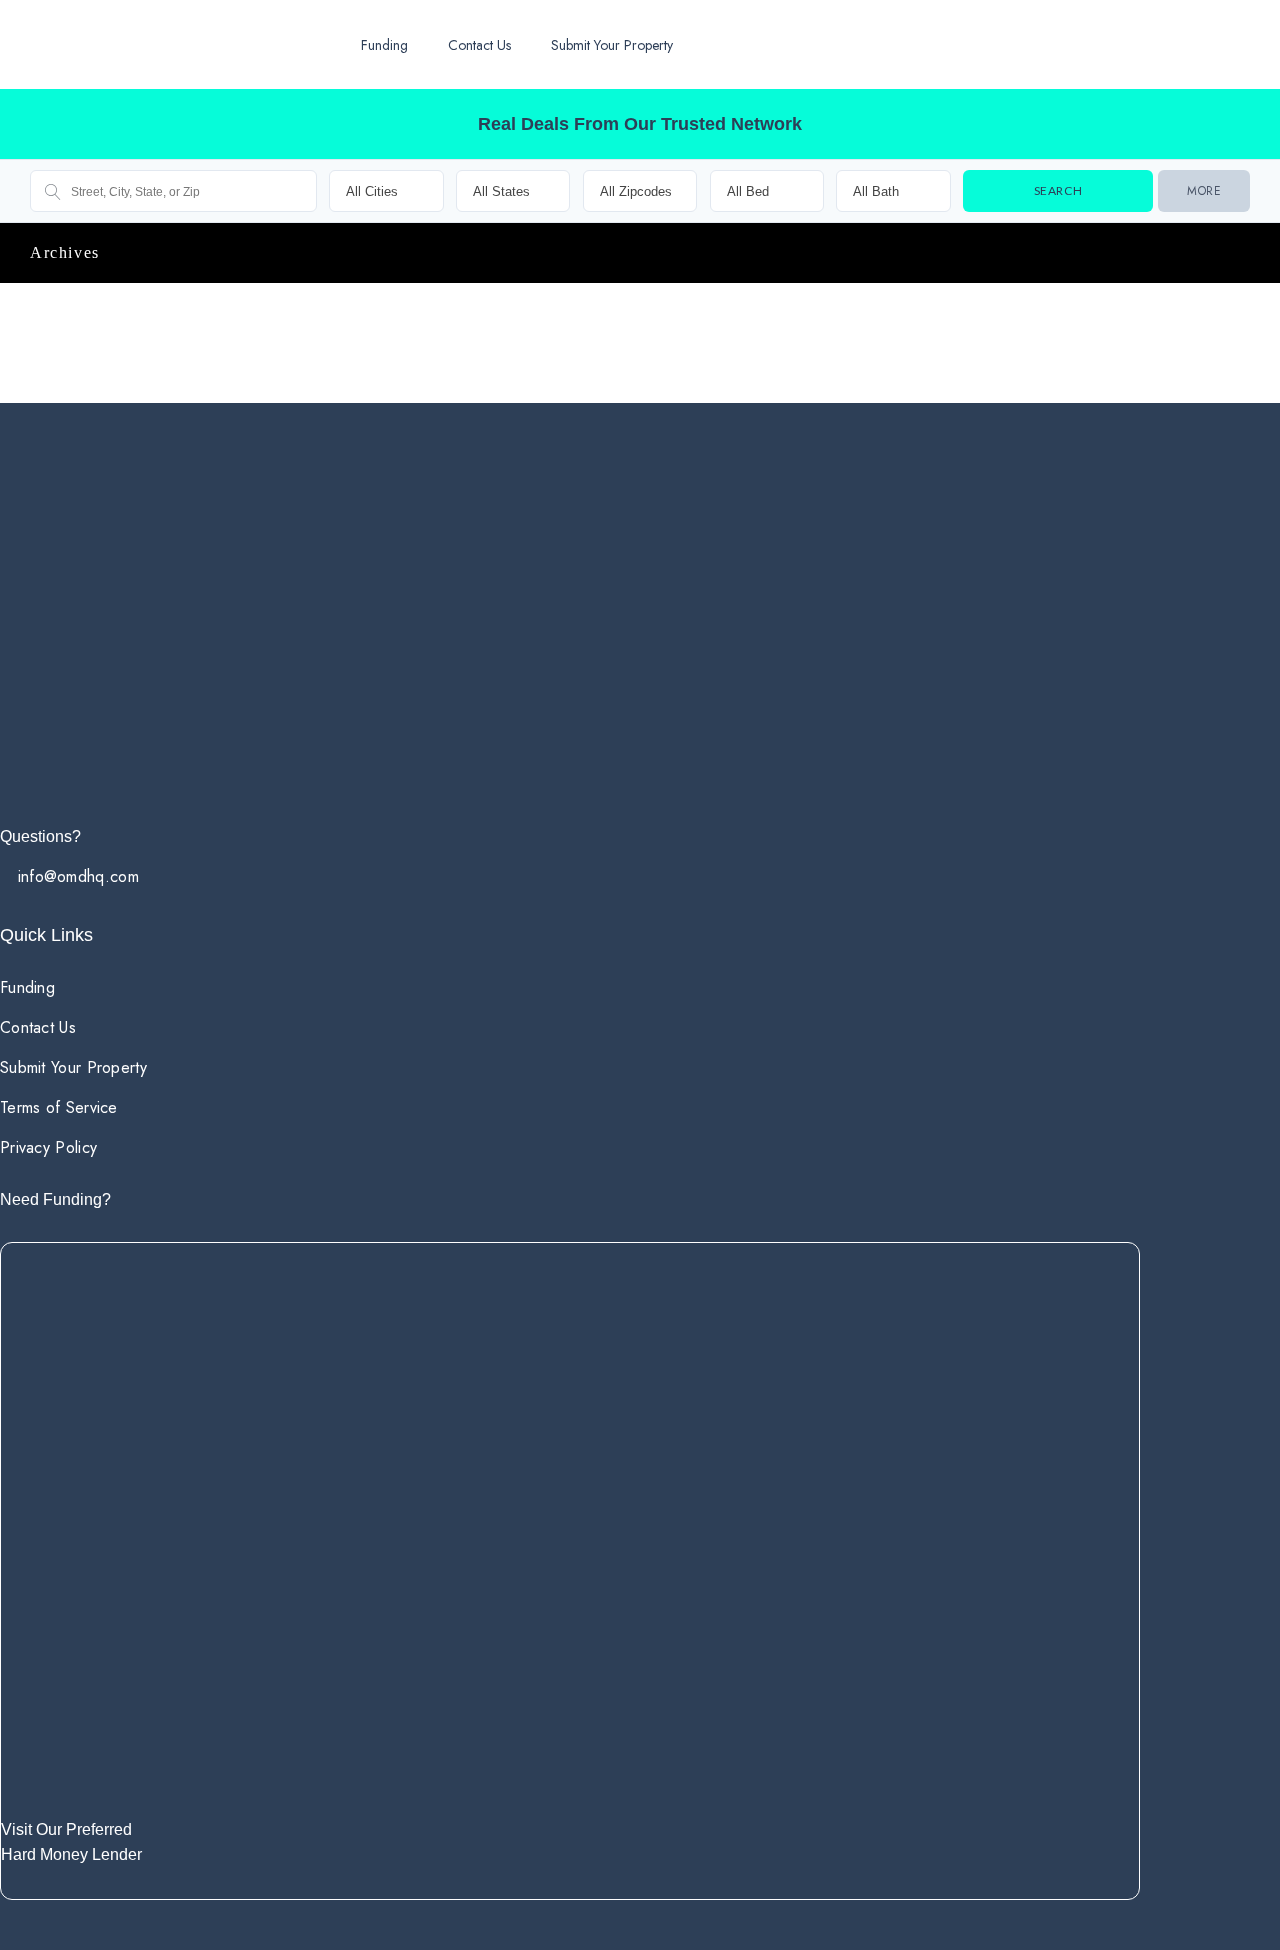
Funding (384, 45)
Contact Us (479, 45)
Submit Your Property (612, 45)
